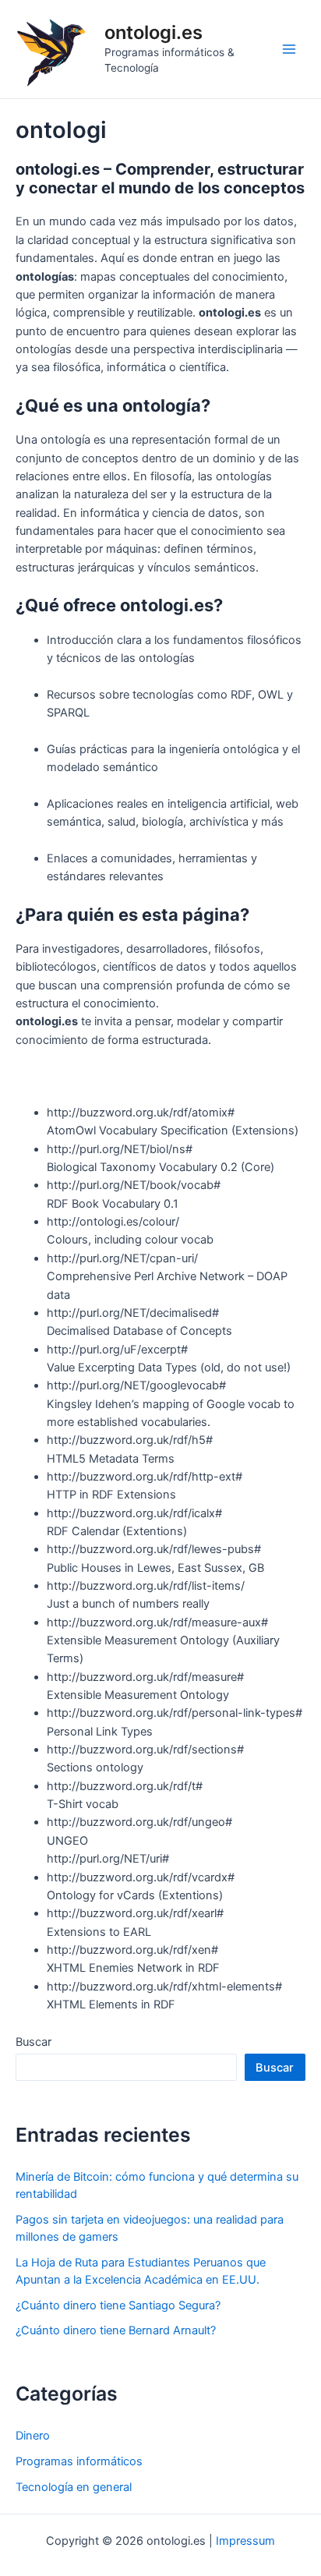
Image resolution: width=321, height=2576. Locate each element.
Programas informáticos (79, 2461)
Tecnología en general (74, 2487)
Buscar (34, 2042)
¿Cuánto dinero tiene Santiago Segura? (118, 2305)
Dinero (33, 2436)
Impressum (245, 2541)
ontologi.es (153, 32)
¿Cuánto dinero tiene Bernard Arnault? (116, 2330)
